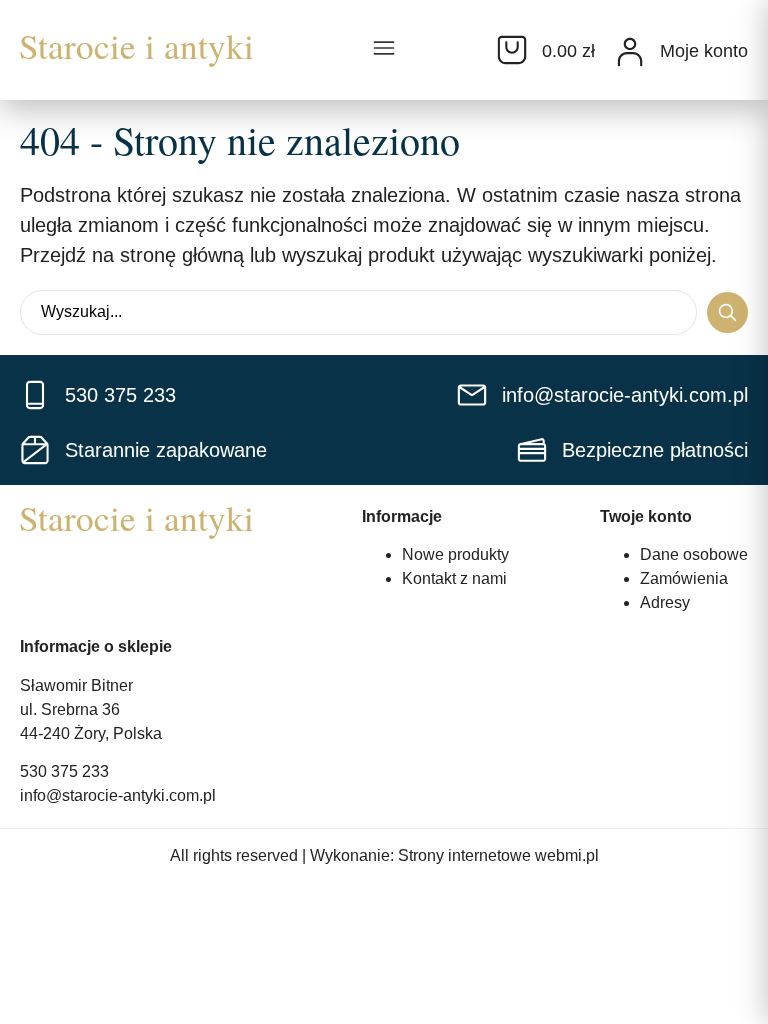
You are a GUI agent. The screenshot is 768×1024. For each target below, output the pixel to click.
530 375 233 (64, 771)
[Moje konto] (630, 52)
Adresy (665, 602)
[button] (384, 50)
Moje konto (704, 51)
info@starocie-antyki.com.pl (118, 795)
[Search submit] (727, 312)
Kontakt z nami (454, 578)
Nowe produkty (455, 554)
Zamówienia (684, 578)
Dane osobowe (694, 554)
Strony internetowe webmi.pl (498, 855)
